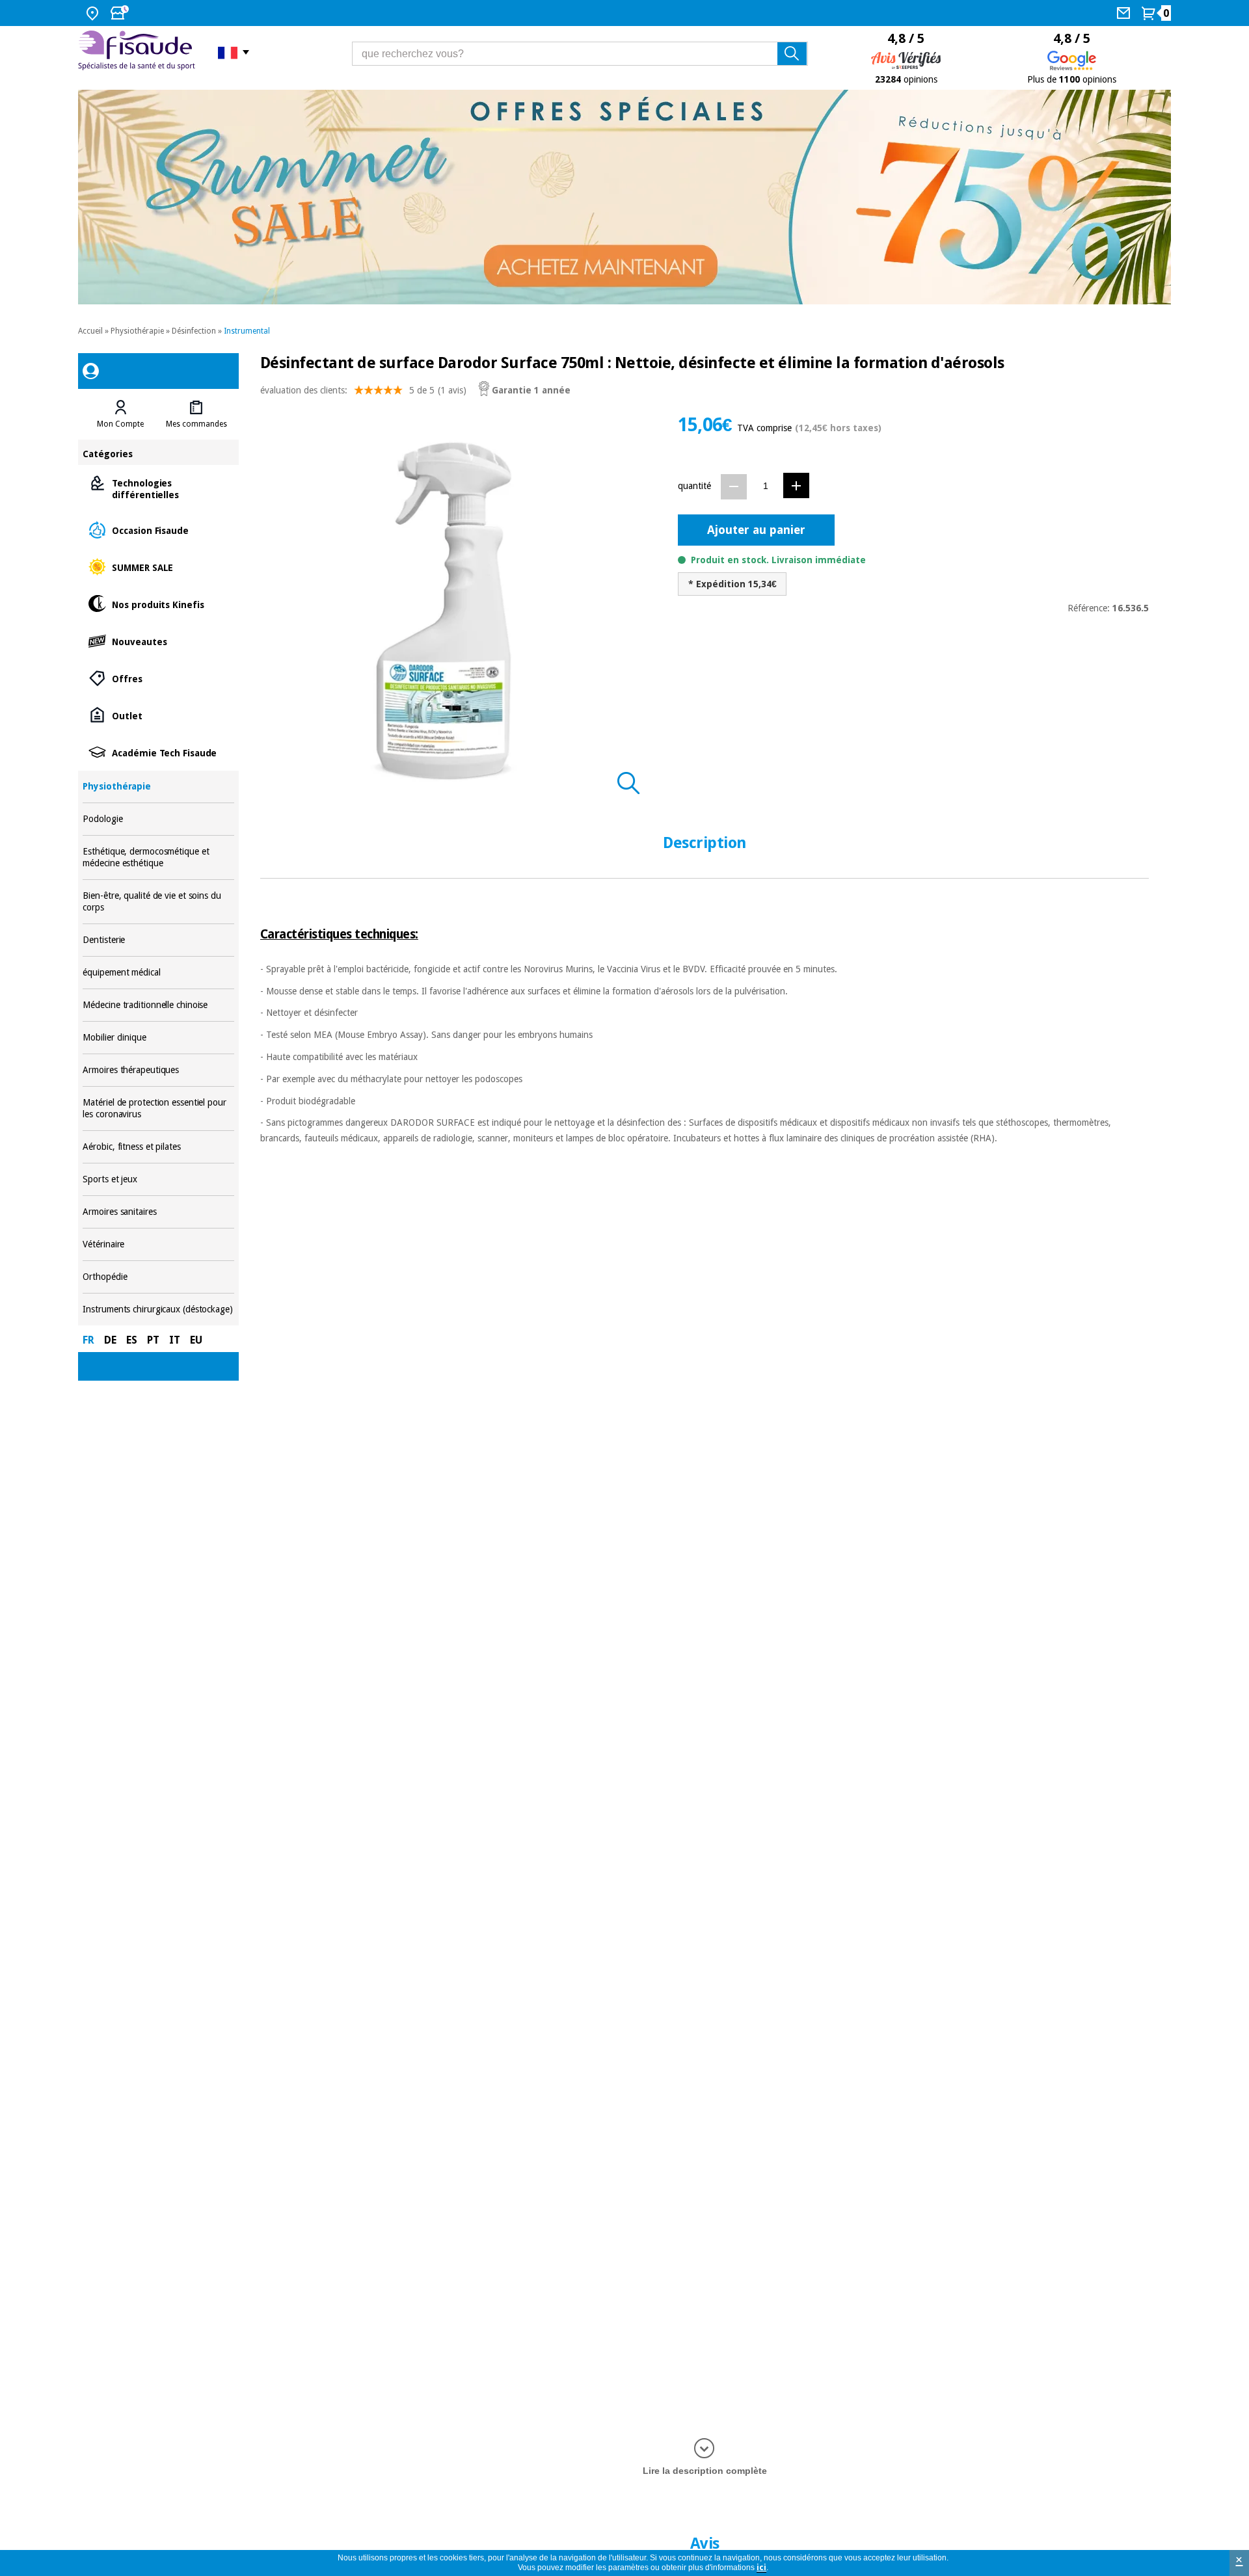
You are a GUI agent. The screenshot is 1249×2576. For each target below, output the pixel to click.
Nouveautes (158, 641)
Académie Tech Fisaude (158, 752)
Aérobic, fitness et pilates (158, 1147)
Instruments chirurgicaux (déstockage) (158, 1309)
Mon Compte (120, 424)
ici (761, 2568)
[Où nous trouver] (94, 13)
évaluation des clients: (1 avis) (363, 390)
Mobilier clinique (158, 1038)
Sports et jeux (158, 1179)
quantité (694, 486)
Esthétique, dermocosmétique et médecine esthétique (158, 857)
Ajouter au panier (756, 530)
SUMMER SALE (158, 567)
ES (132, 1340)
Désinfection (194, 331)
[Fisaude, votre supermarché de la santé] (138, 52)
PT (153, 1340)
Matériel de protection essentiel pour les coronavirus (158, 1109)
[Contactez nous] (1125, 13)
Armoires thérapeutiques (158, 1070)
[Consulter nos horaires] (121, 13)
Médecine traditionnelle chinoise (158, 1005)
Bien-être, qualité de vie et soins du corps (158, 902)
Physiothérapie (137, 331)
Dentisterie (158, 940)
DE (110, 1340)
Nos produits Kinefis (158, 604)
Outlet (158, 715)
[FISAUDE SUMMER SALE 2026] (624, 197)
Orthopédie (158, 1277)
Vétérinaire (158, 1244)
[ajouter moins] (734, 487)
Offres (158, 678)
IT (175, 1340)
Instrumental (247, 331)
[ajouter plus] (796, 485)
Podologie (158, 819)
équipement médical (158, 973)
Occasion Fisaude (158, 530)
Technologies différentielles (158, 488)
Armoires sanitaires (158, 1212)
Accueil (90, 331)
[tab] (120, 414)
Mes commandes (196, 424)
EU (196, 1340)
